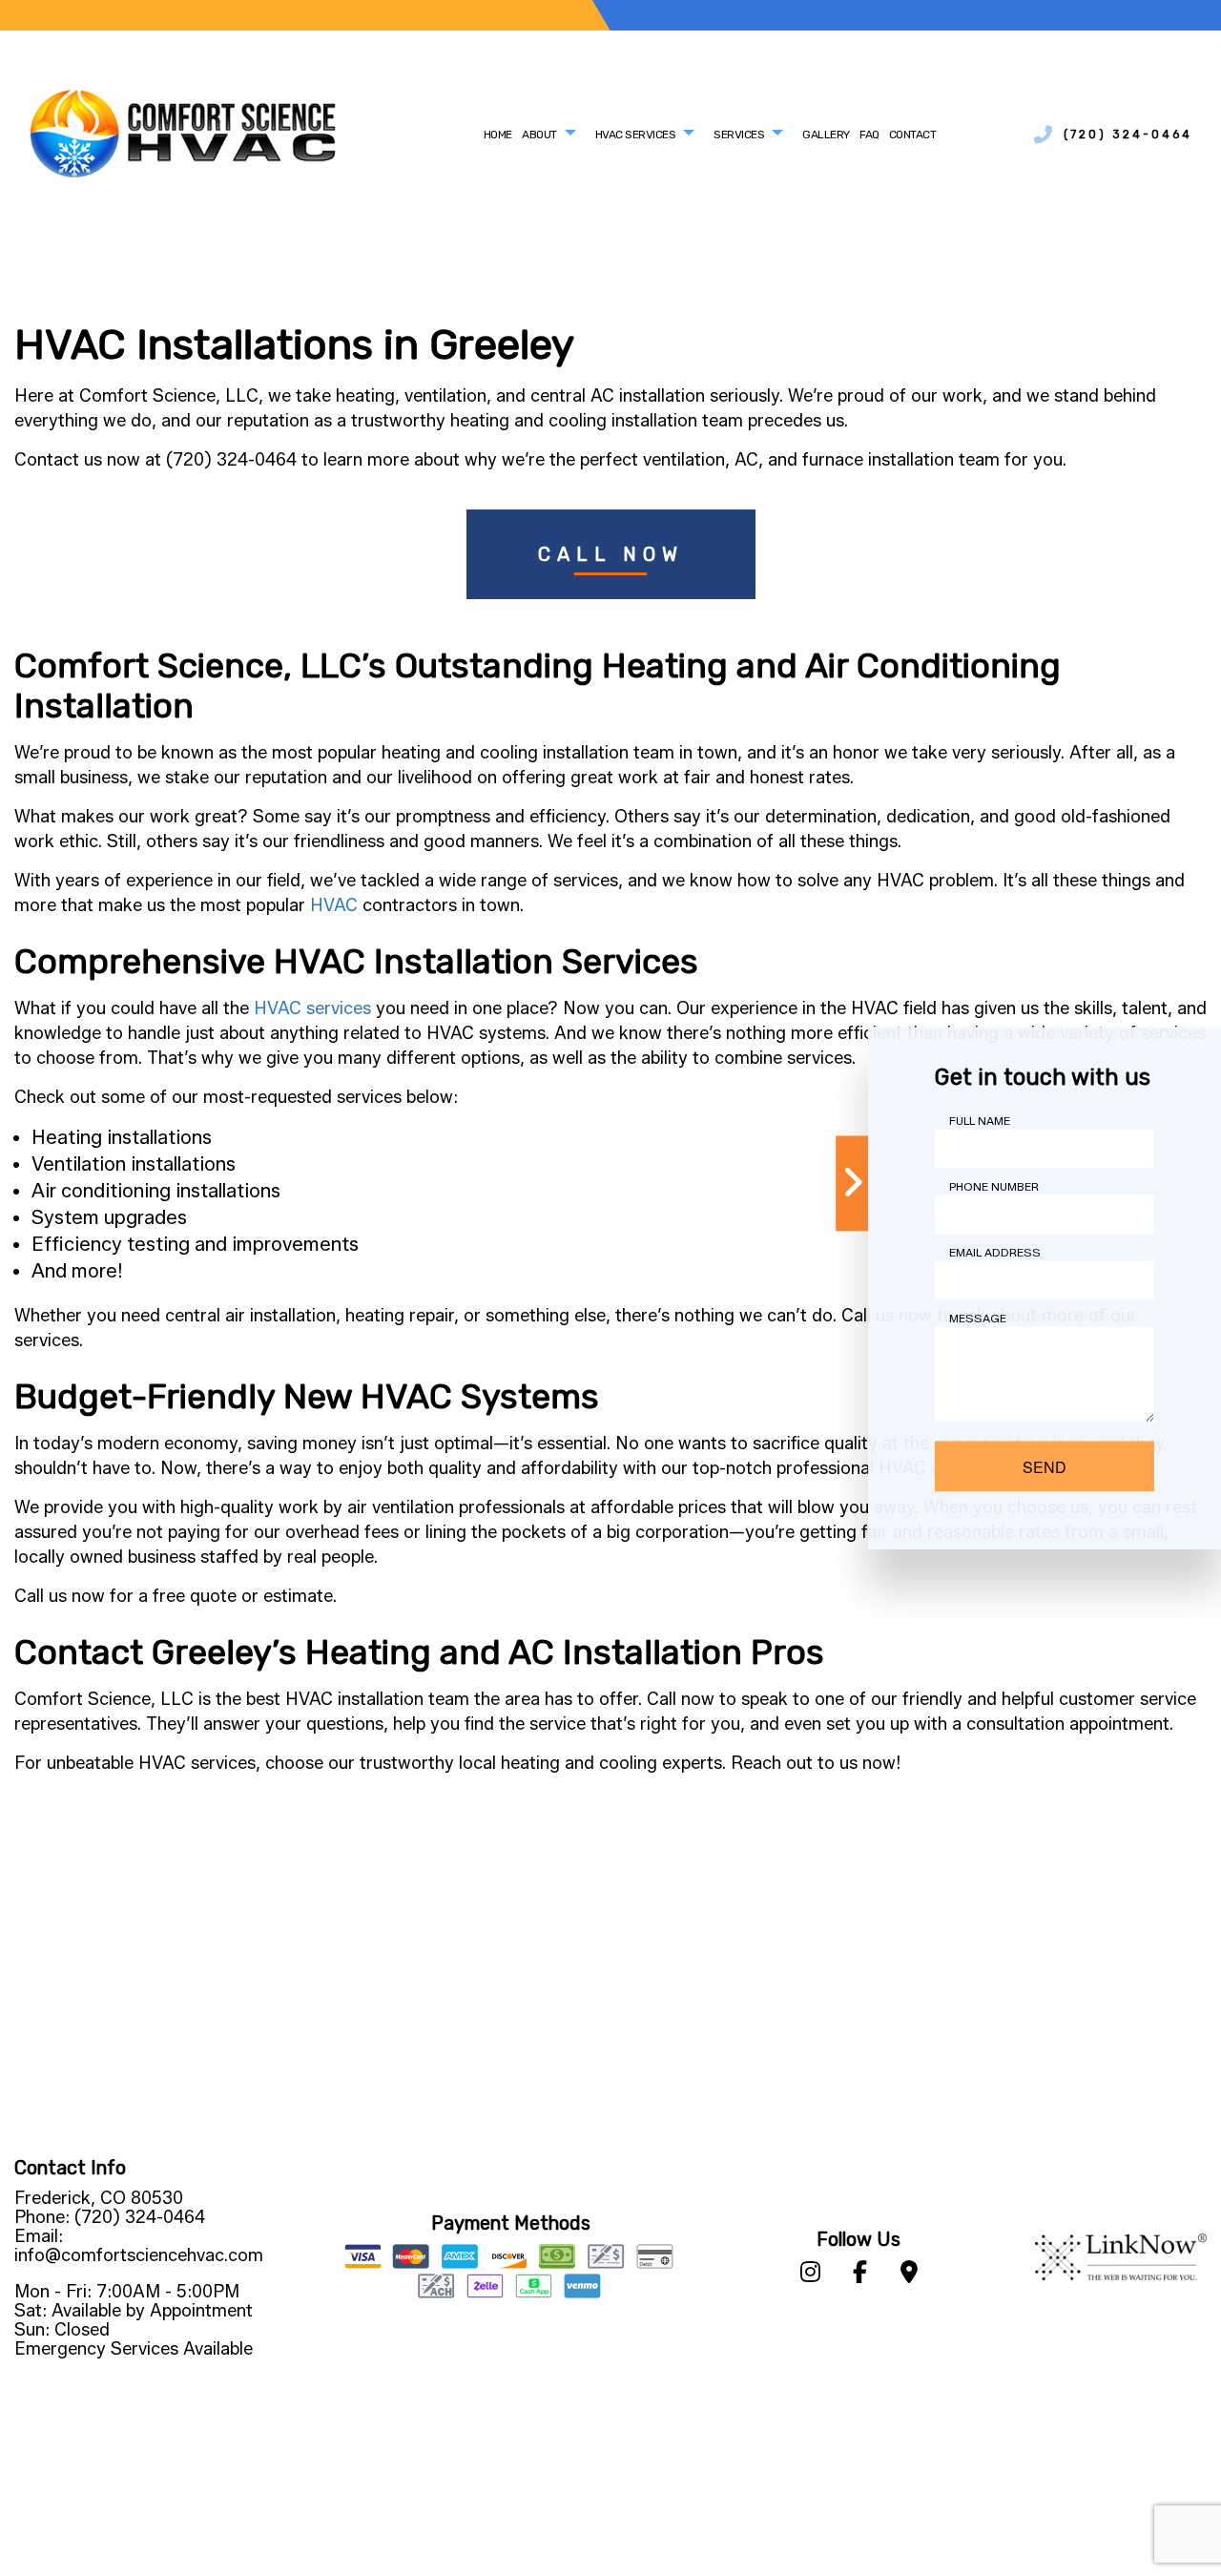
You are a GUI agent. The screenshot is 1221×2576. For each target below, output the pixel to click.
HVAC (334, 905)
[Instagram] (810, 2275)
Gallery (826, 135)
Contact (913, 135)
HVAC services (312, 1008)
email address (995, 1252)
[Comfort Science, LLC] (183, 133)
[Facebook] (860, 2275)
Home (498, 135)
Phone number (994, 1186)
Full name (980, 1121)
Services (739, 135)
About (539, 135)
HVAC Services (636, 135)
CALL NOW (611, 554)
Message (978, 1318)
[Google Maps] (910, 2275)
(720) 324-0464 (1128, 135)
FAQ (869, 135)
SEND (1045, 1467)
